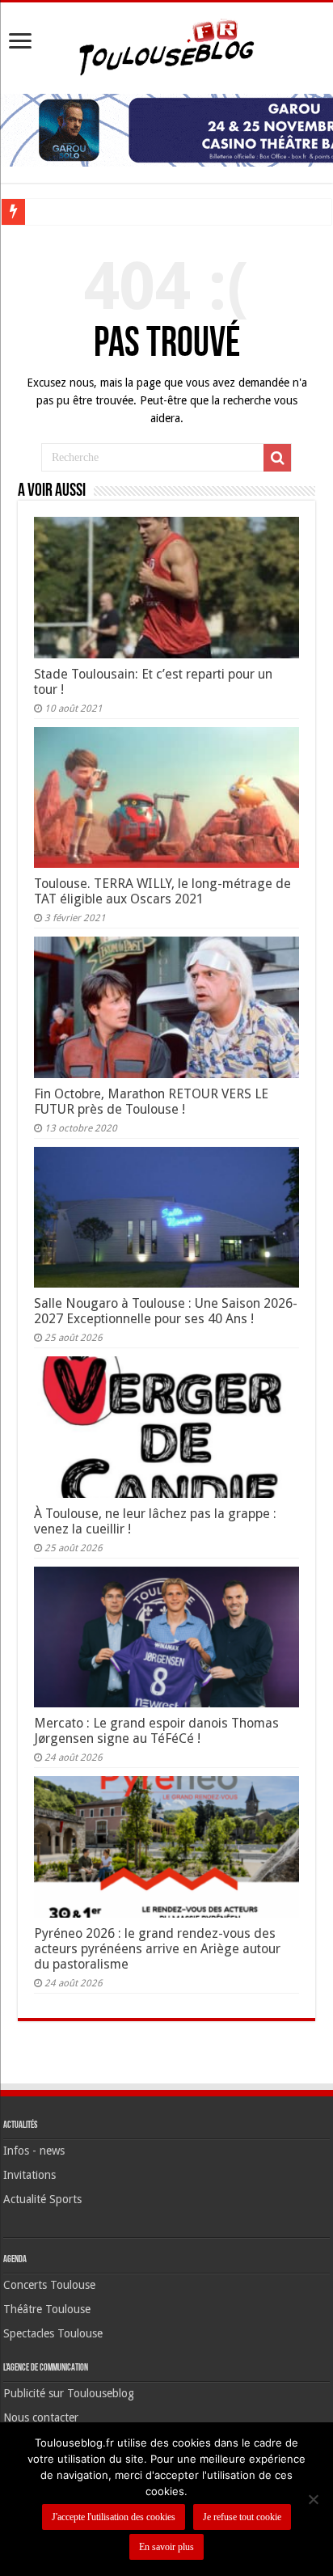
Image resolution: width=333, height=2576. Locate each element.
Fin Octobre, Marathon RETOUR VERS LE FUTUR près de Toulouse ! (151, 1102)
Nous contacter (41, 2417)
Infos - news (34, 2151)
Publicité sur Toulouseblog (69, 2393)
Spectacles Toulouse (53, 2333)
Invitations (30, 2175)
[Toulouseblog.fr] (166, 45)
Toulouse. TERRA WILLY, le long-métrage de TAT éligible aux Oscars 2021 (162, 891)
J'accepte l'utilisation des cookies (114, 2517)
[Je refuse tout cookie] (313, 2499)
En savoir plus (166, 2547)
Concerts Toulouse (49, 2285)
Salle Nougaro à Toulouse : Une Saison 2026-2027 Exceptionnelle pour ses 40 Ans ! (166, 1311)
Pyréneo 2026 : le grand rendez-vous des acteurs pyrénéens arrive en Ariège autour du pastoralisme (157, 1949)
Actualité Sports (42, 2199)
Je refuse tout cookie (242, 2517)
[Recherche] (277, 458)
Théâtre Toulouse (47, 2309)
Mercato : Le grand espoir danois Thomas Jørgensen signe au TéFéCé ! (156, 1731)
